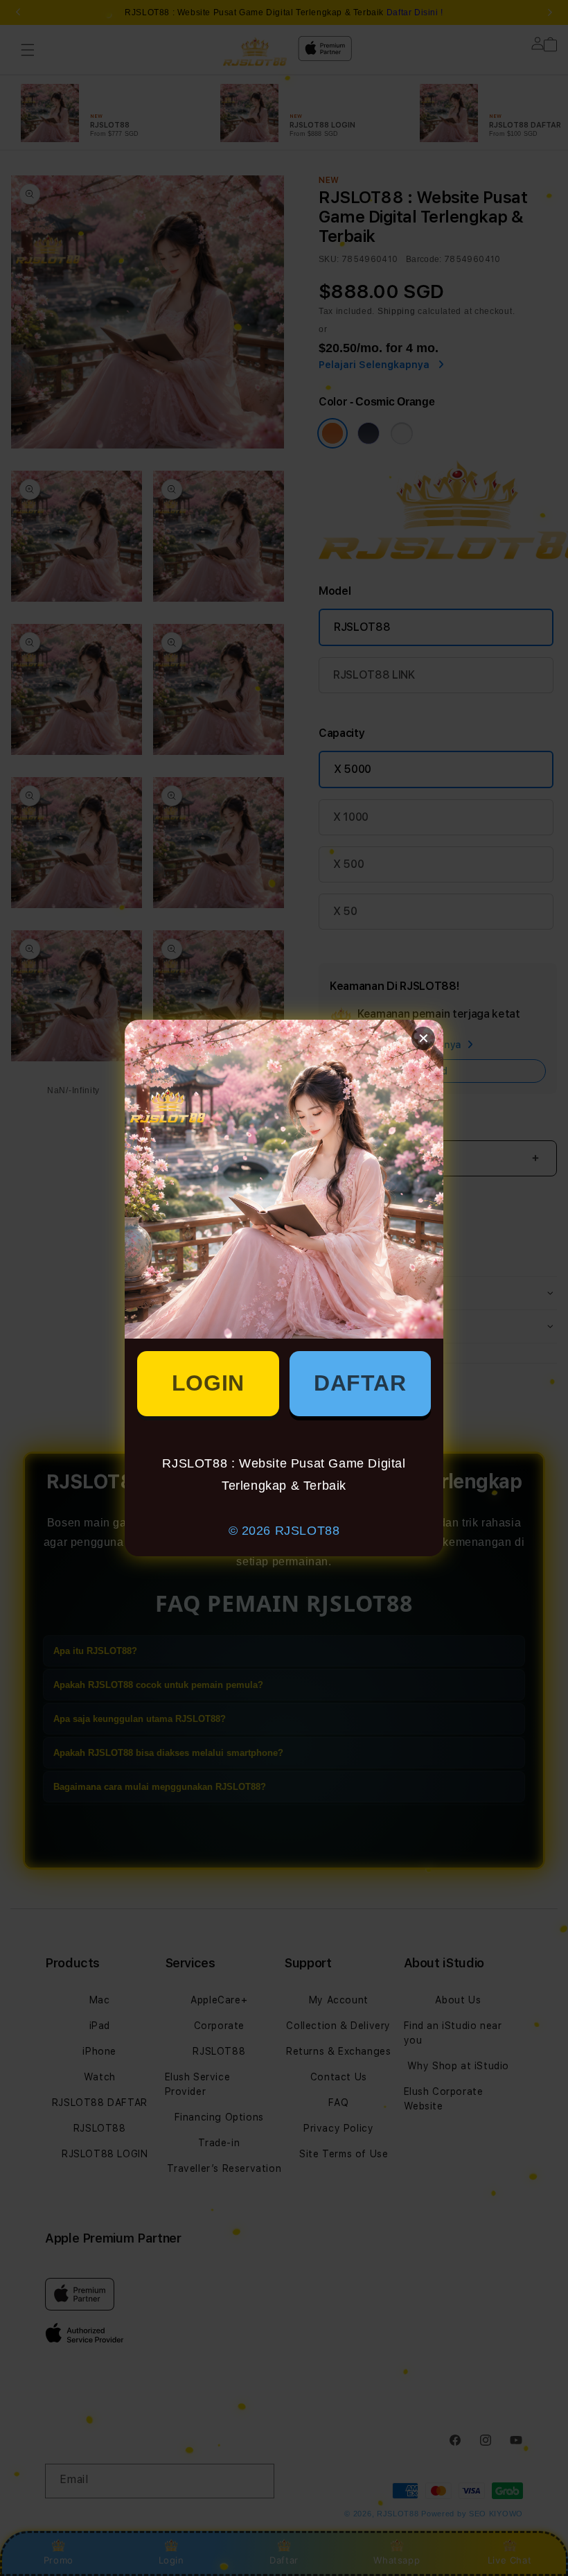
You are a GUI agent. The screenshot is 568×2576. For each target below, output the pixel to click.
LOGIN (208, 1383)
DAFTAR (360, 1383)
